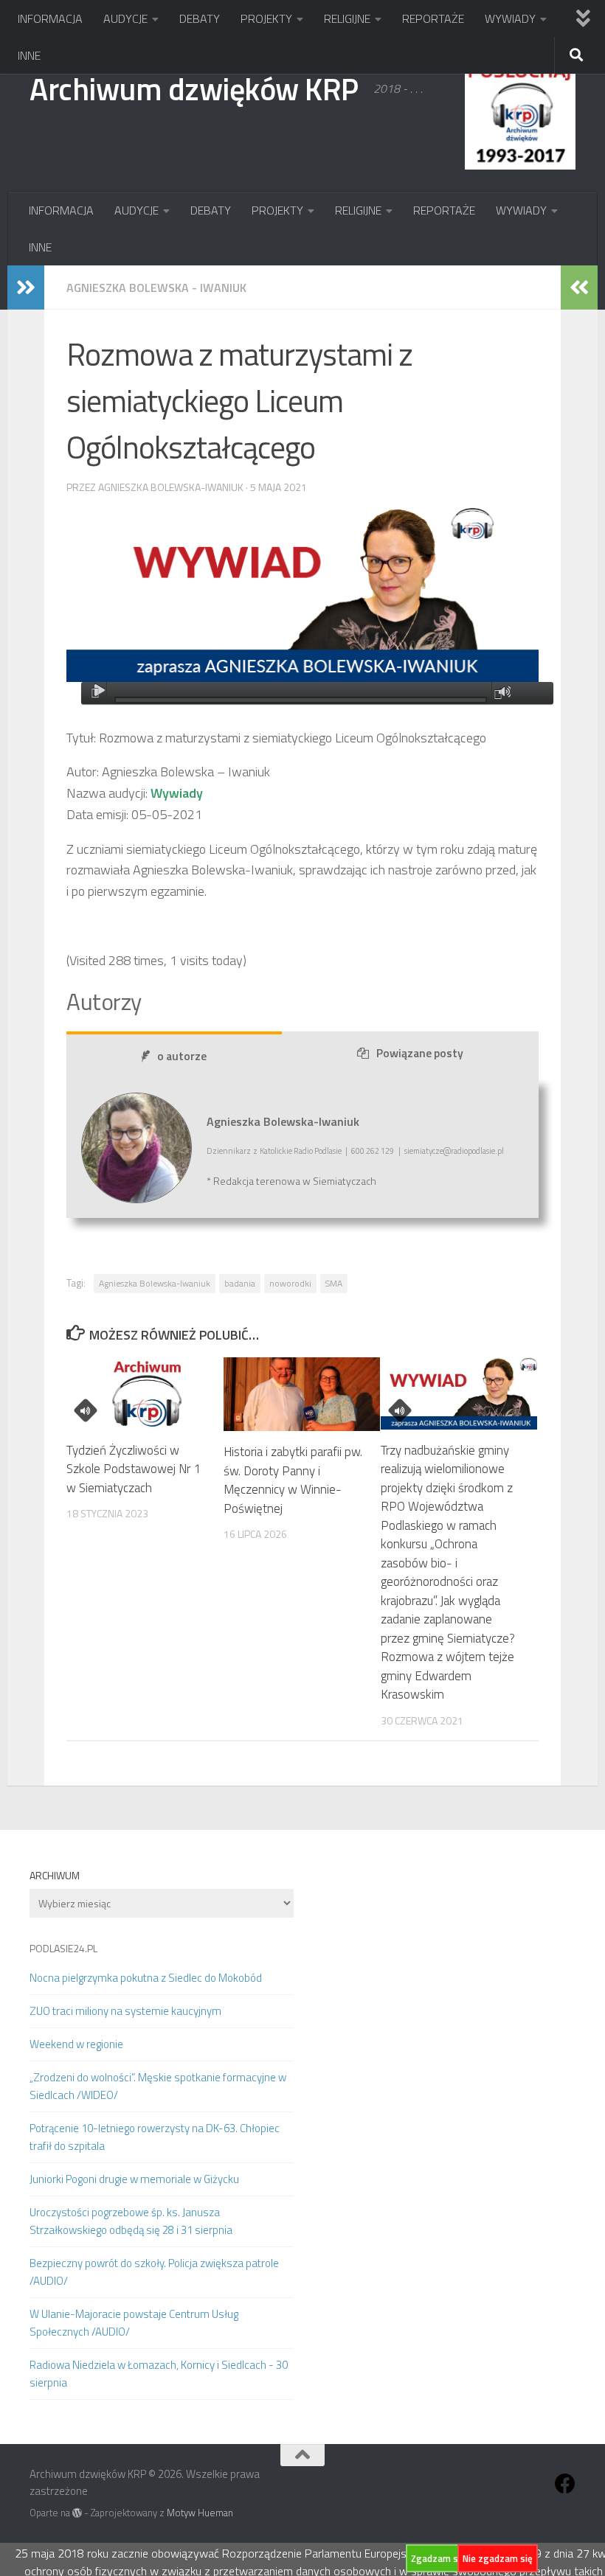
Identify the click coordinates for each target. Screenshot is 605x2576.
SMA (334, 1283)
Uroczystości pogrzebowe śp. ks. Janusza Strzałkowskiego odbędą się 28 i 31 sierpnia (131, 2221)
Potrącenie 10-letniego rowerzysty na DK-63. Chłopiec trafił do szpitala (155, 2137)
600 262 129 (373, 1151)
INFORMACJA (50, 18)
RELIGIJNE (347, 18)
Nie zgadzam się (498, 2558)
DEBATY (200, 18)
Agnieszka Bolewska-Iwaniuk (155, 1283)
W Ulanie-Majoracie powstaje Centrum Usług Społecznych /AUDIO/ (134, 2323)
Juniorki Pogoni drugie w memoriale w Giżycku (134, 2179)
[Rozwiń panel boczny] (26, 288)
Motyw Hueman (200, 2513)
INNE (29, 55)
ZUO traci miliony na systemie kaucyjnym (125, 2011)
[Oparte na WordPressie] (77, 2513)
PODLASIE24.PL (63, 1948)
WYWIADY (510, 18)
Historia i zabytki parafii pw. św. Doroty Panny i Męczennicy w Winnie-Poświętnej (293, 1480)
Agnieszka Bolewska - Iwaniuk (156, 288)
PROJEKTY (266, 18)
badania (240, 1283)
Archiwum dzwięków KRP (194, 88)
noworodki (290, 1283)
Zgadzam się (438, 2558)
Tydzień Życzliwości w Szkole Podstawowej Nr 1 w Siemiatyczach (134, 1469)
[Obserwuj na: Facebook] (565, 2484)
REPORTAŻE (433, 18)
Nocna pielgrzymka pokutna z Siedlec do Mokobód (146, 1978)
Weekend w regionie (76, 2044)
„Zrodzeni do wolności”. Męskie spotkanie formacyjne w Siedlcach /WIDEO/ (158, 2086)
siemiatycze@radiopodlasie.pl (454, 1151)
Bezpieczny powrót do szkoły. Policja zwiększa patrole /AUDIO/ (154, 2272)
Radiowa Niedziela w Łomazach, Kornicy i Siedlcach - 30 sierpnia (159, 2374)
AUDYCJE (125, 18)
